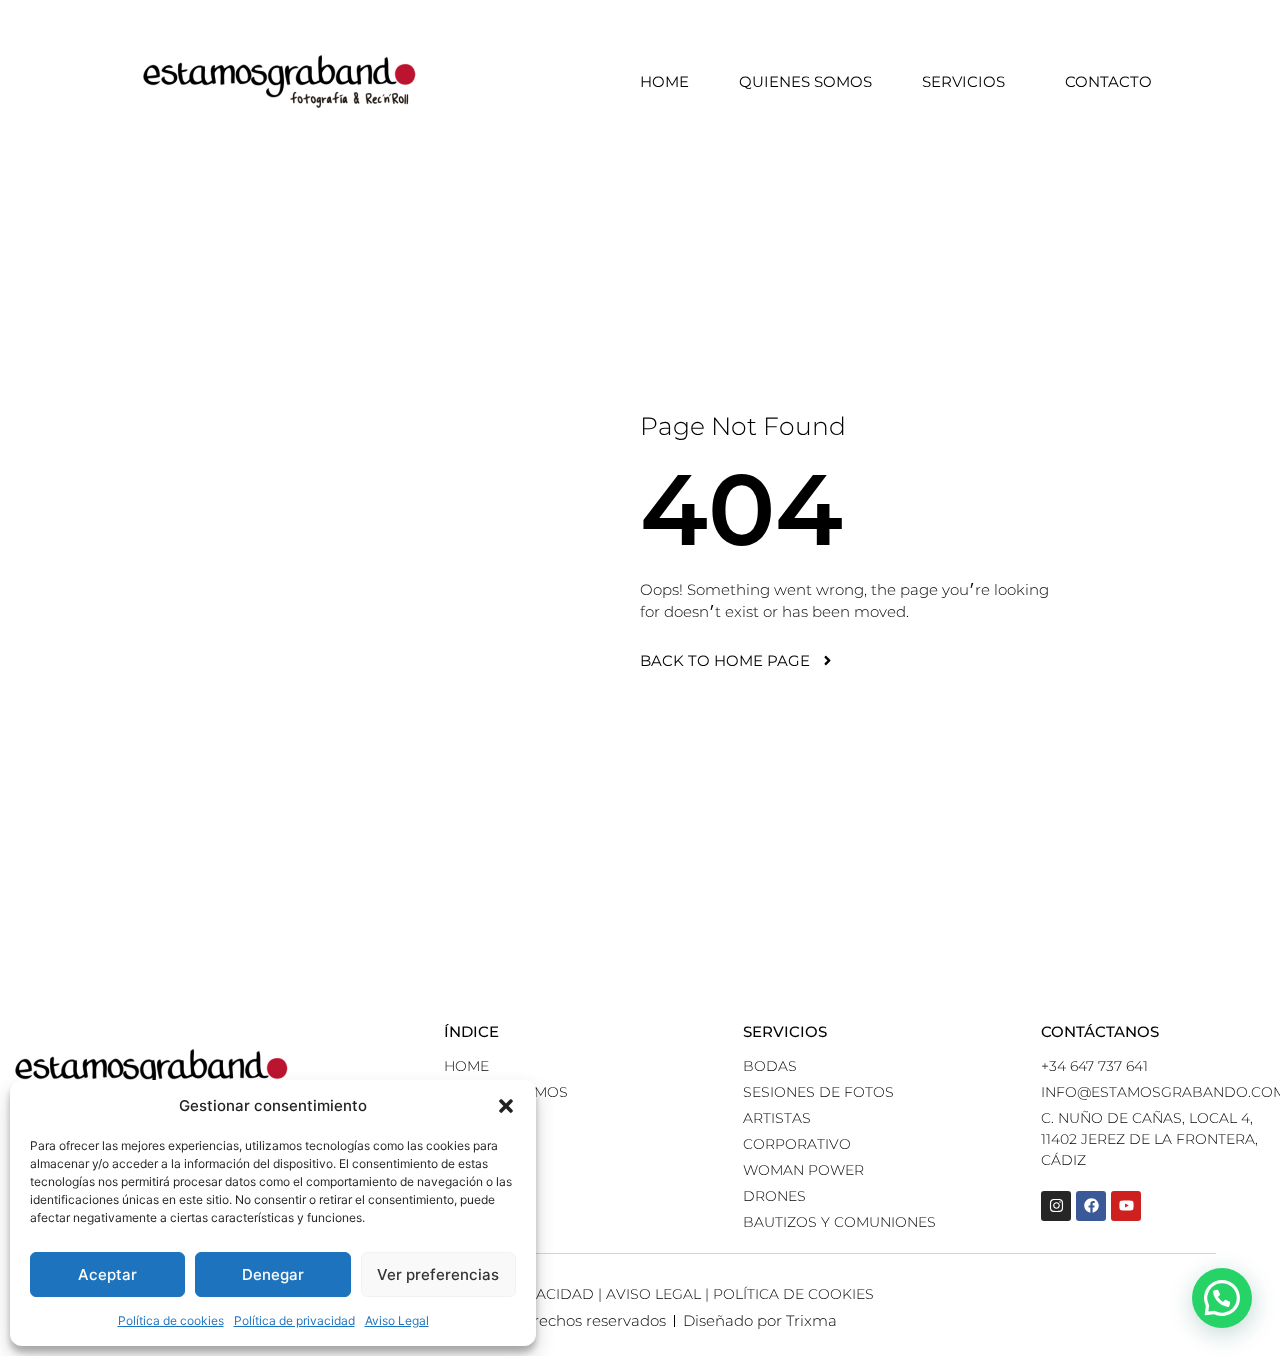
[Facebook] (1091, 1206)
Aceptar (107, 1274)
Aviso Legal (397, 1320)
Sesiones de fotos (818, 1092)
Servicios (963, 81)
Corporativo (797, 1144)
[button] (506, 1106)
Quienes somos (805, 81)
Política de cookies (171, 1320)
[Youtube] (1126, 1206)
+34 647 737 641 (1094, 1066)
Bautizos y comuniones (839, 1222)
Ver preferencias (438, 1274)
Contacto (1108, 81)
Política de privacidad (294, 1320)
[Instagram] (1056, 1206)
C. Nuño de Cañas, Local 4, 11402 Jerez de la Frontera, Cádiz (1149, 1139)
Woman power (803, 1170)
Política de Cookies (793, 1294)
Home (664, 81)
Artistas (777, 1118)
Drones (774, 1196)
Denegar (273, 1274)
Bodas (770, 1066)
